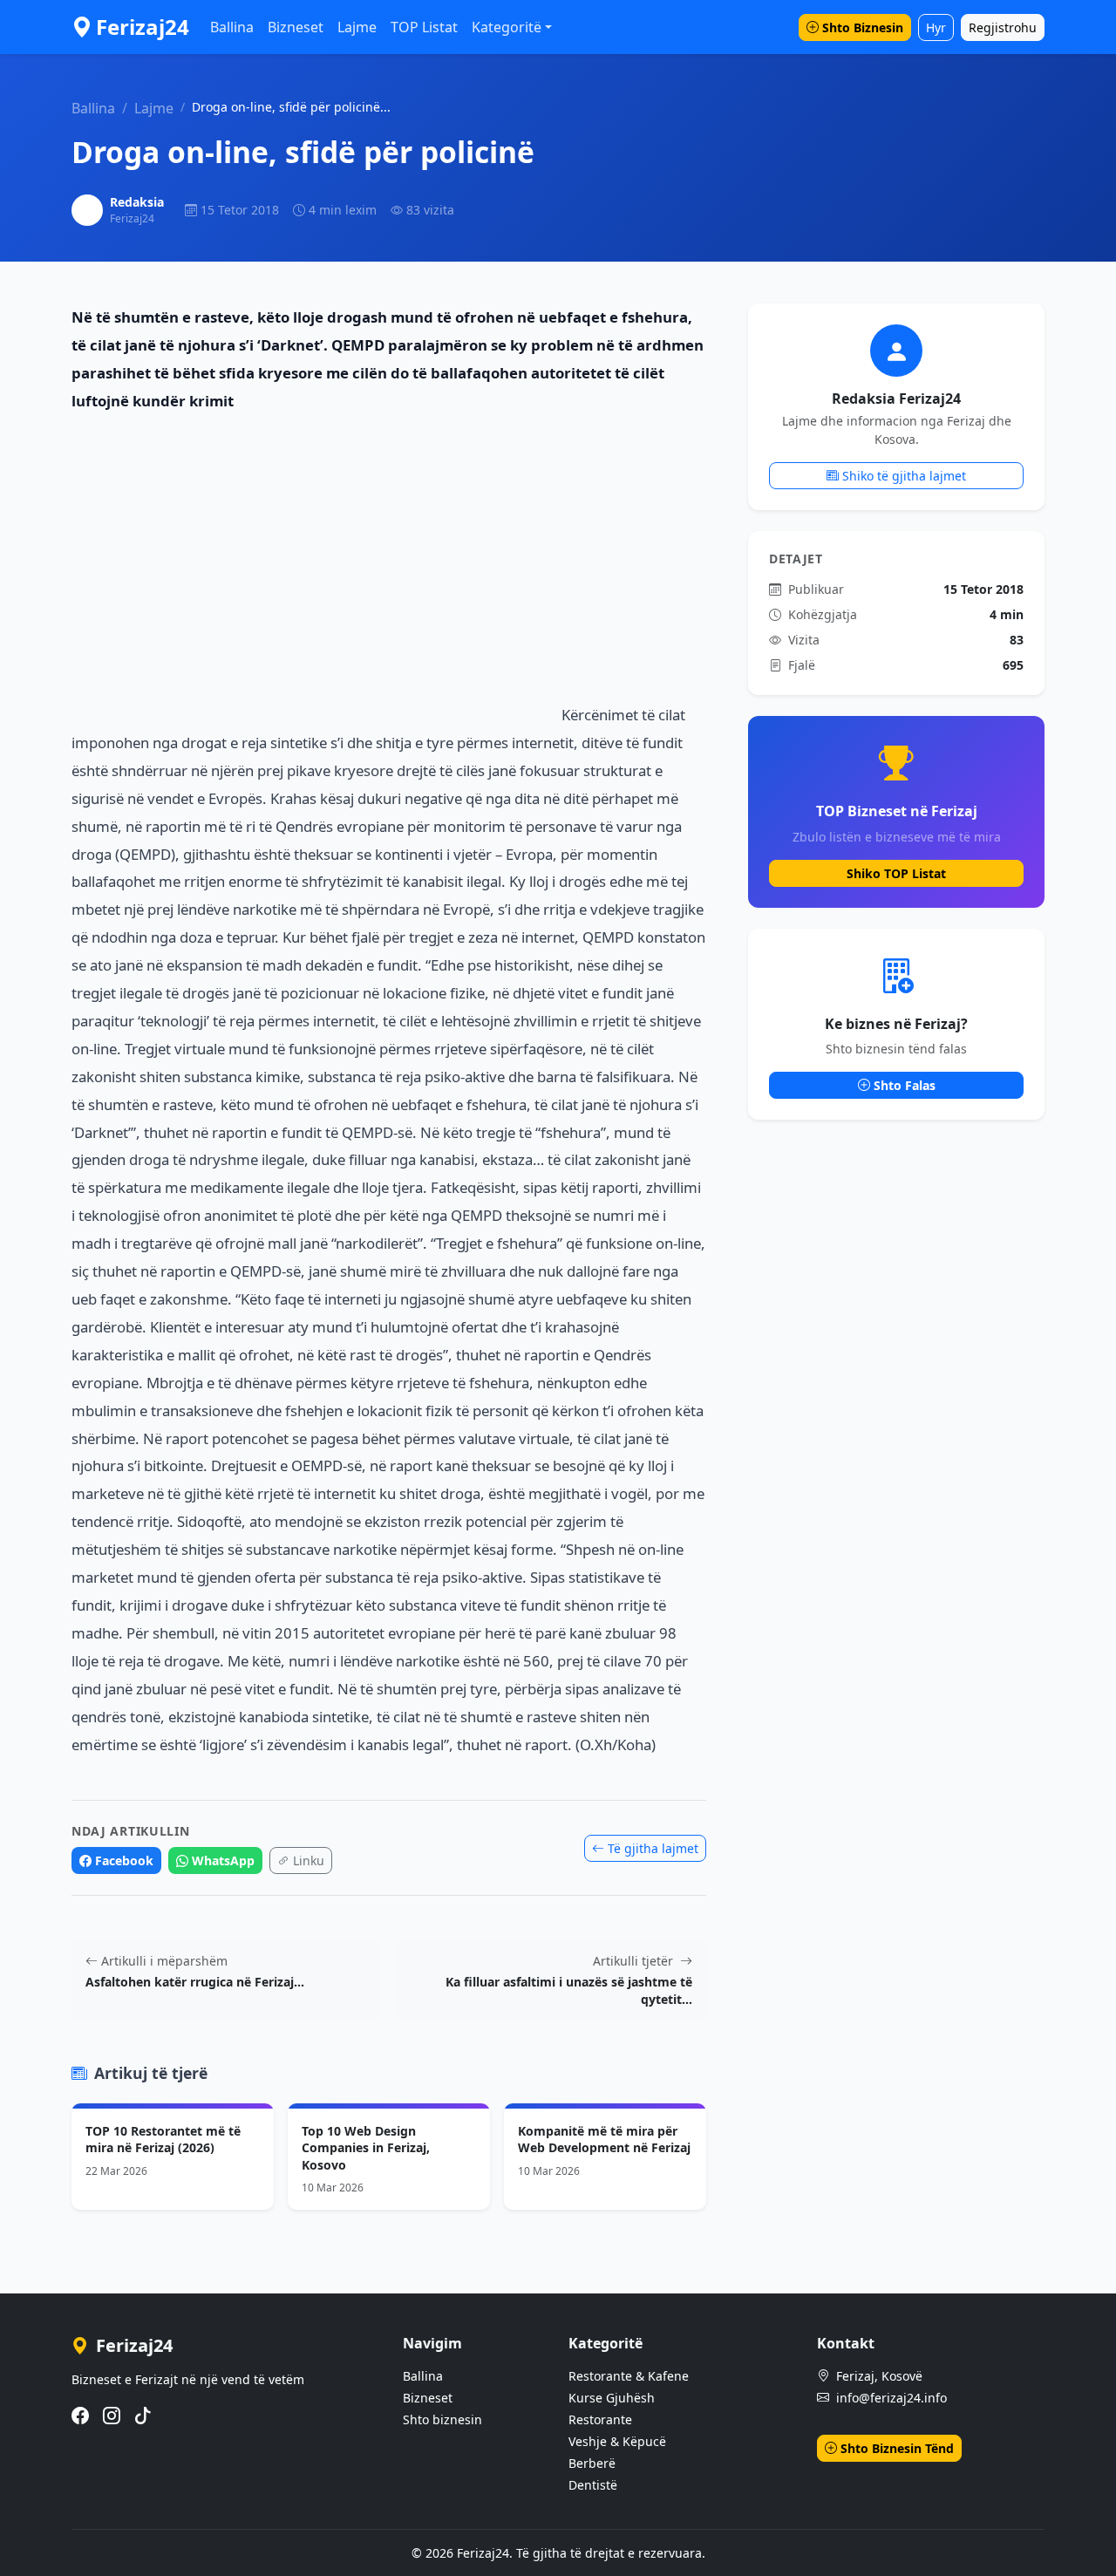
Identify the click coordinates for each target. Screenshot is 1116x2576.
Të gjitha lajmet (653, 1848)
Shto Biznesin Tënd (897, 2448)
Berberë (592, 2463)
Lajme (357, 27)
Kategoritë (507, 27)
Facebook (124, 1860)
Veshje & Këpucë (617, 2441)
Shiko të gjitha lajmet (904, 476)
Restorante (600, 2419)
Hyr (936, 27)
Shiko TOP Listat (896, 873)
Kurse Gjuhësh (612, 2398)
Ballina (232, 27)
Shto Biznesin (863, 27)
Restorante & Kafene (629, 2376)
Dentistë (593, 2485)
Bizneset (296, 27)
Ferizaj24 (143, 27)
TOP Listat (424, 27)
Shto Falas (905, 1085)
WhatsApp (223, 1860)
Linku (309, 1860)
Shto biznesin (442, 2419)
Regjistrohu (1003, 27)
